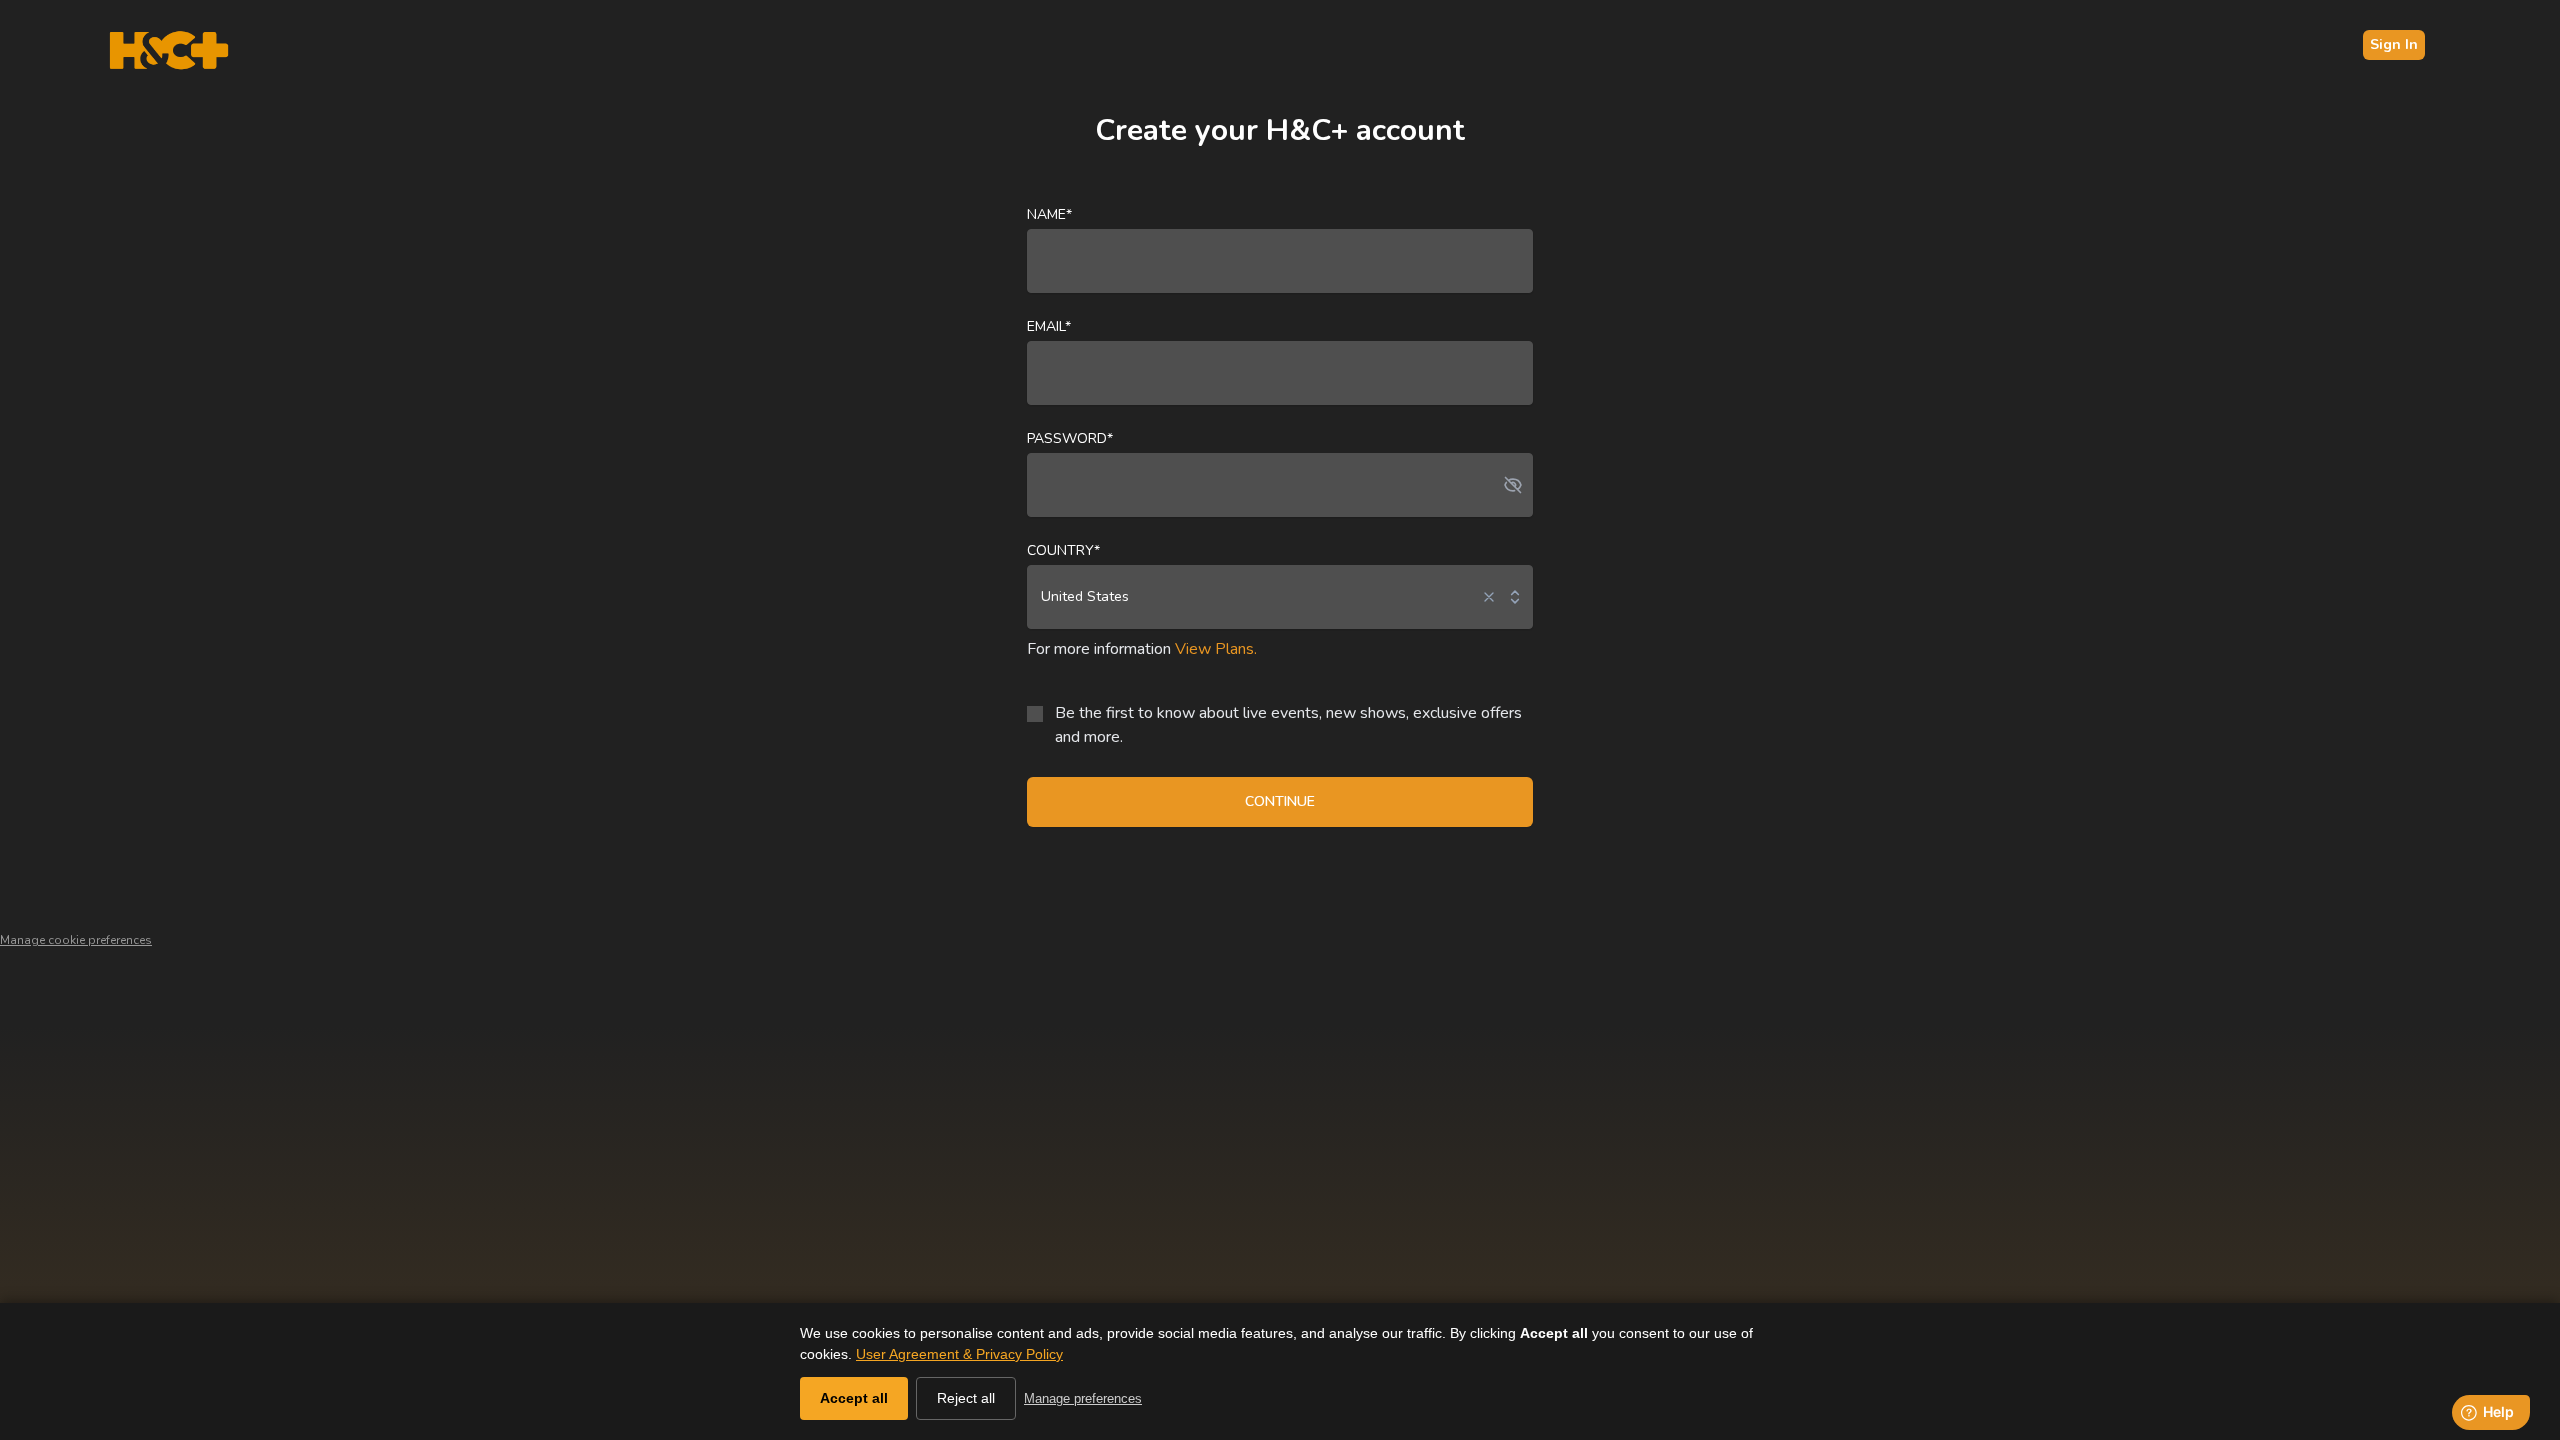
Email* (1049, 326)
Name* (1049, 214)
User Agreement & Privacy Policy (959, 1354)
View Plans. (1216, 649)
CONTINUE (1280, 801)
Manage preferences (1083, 1398)
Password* (1070, 438)
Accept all (854, 1398)
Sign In (2394, 44)
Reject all (966, 1398)
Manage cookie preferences (76, 940)
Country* (1063, 550)
